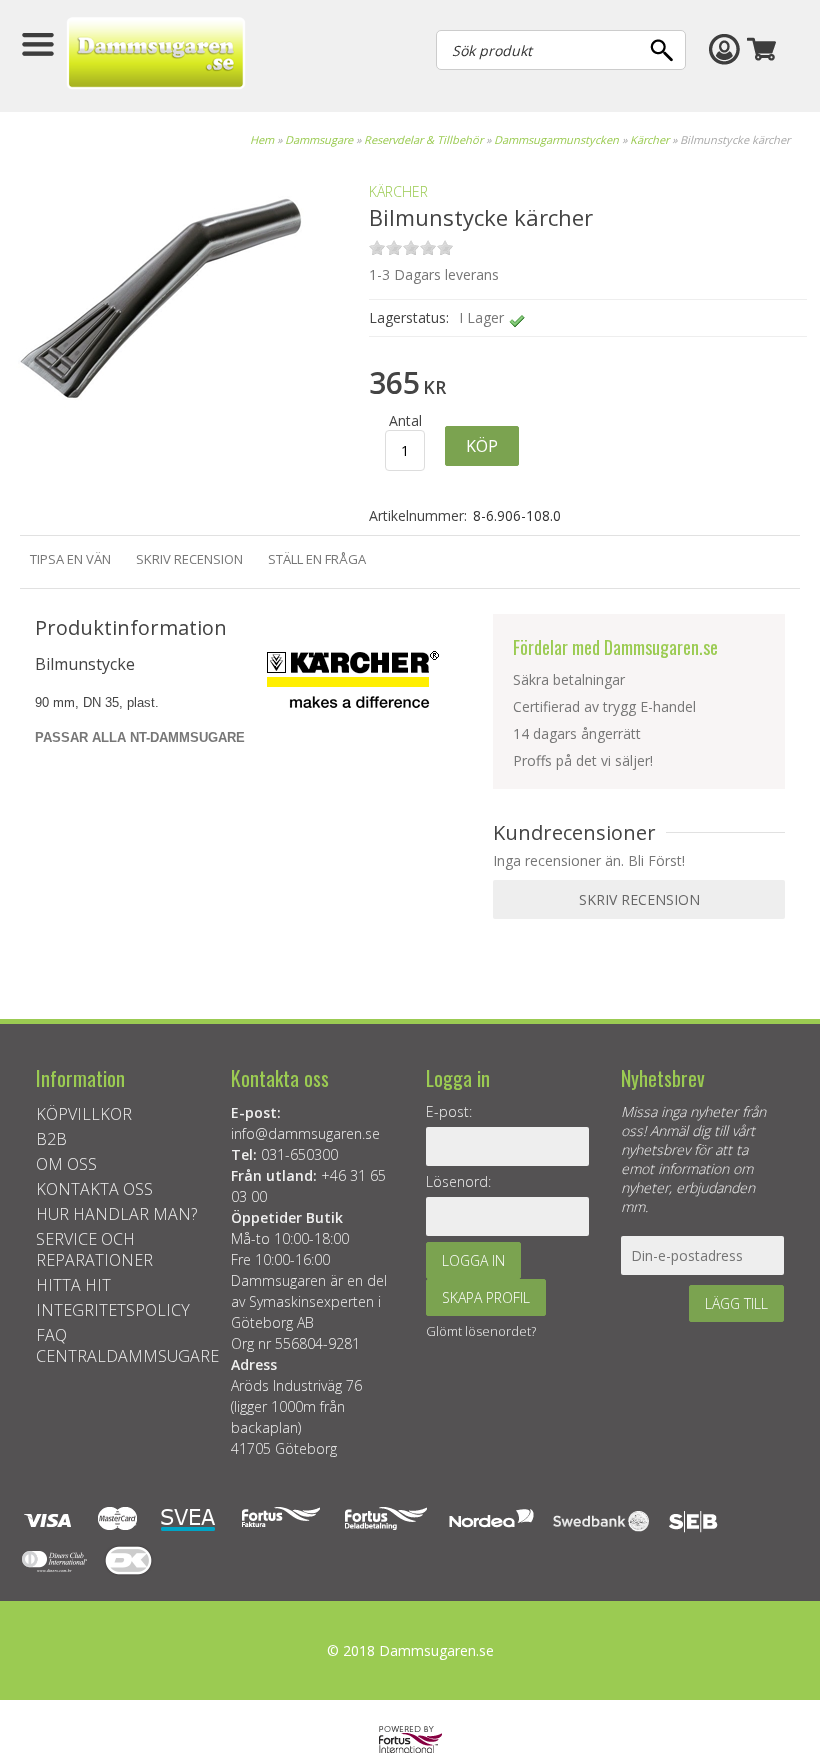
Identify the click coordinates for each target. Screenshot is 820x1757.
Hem (262, 139)
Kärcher (649, 139)
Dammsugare (319, 139)
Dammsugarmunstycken (556, 139)
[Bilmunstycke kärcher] (160, 446)
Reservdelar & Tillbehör (423, 139)
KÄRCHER (398, 191)
